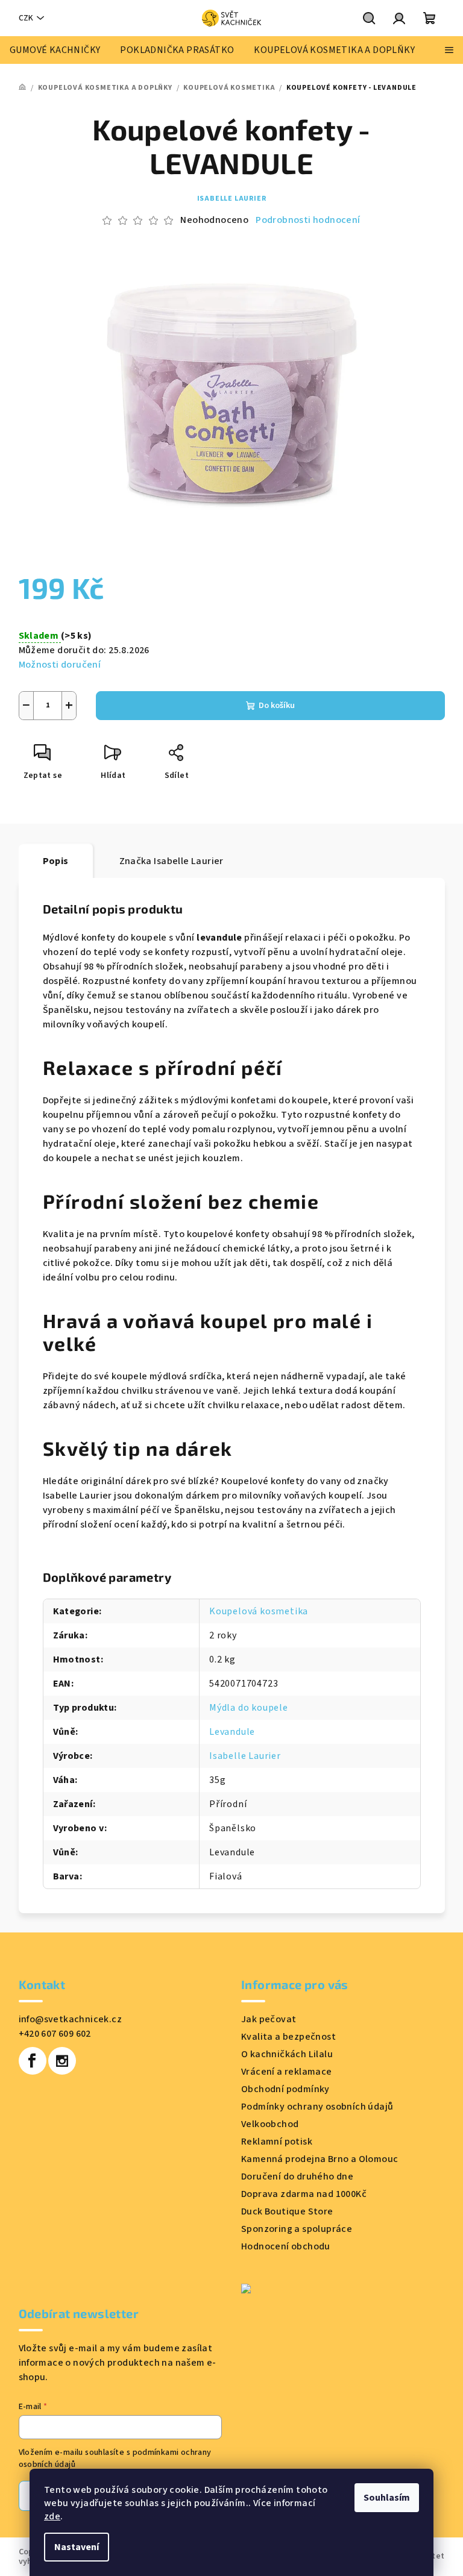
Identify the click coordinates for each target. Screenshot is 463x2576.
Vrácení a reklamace (287, 2072)
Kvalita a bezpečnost (288, 2037)
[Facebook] (33, 2061)
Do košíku (277, 706)
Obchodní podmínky (285, 2089)
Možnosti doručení (60, 665)
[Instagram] (62, 2061)
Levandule (232, 1732)
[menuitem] (55, 50)
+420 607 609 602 (55, 2034)
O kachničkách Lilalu (287, 2054)
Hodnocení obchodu (286, 2246)
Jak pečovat (269, 2019)
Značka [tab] (172, 861)
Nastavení (77, 2547)
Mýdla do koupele (249, 1708)
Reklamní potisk (277, 2142)
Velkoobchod (270, 2124)
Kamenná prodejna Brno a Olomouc (320, 2159)
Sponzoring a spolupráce (297, 2229)
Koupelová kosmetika (259, 1611)
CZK (26, 18)
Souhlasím (387, 2498)
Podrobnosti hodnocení (308, 220)
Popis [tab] (56, 861)
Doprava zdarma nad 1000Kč (304, 2194)
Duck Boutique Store (287, 2211)
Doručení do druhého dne (297, 2176)
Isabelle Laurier (232, 199)
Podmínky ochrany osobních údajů (317, 2107)
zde (52, 2516)
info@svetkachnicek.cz (70, 2019)
